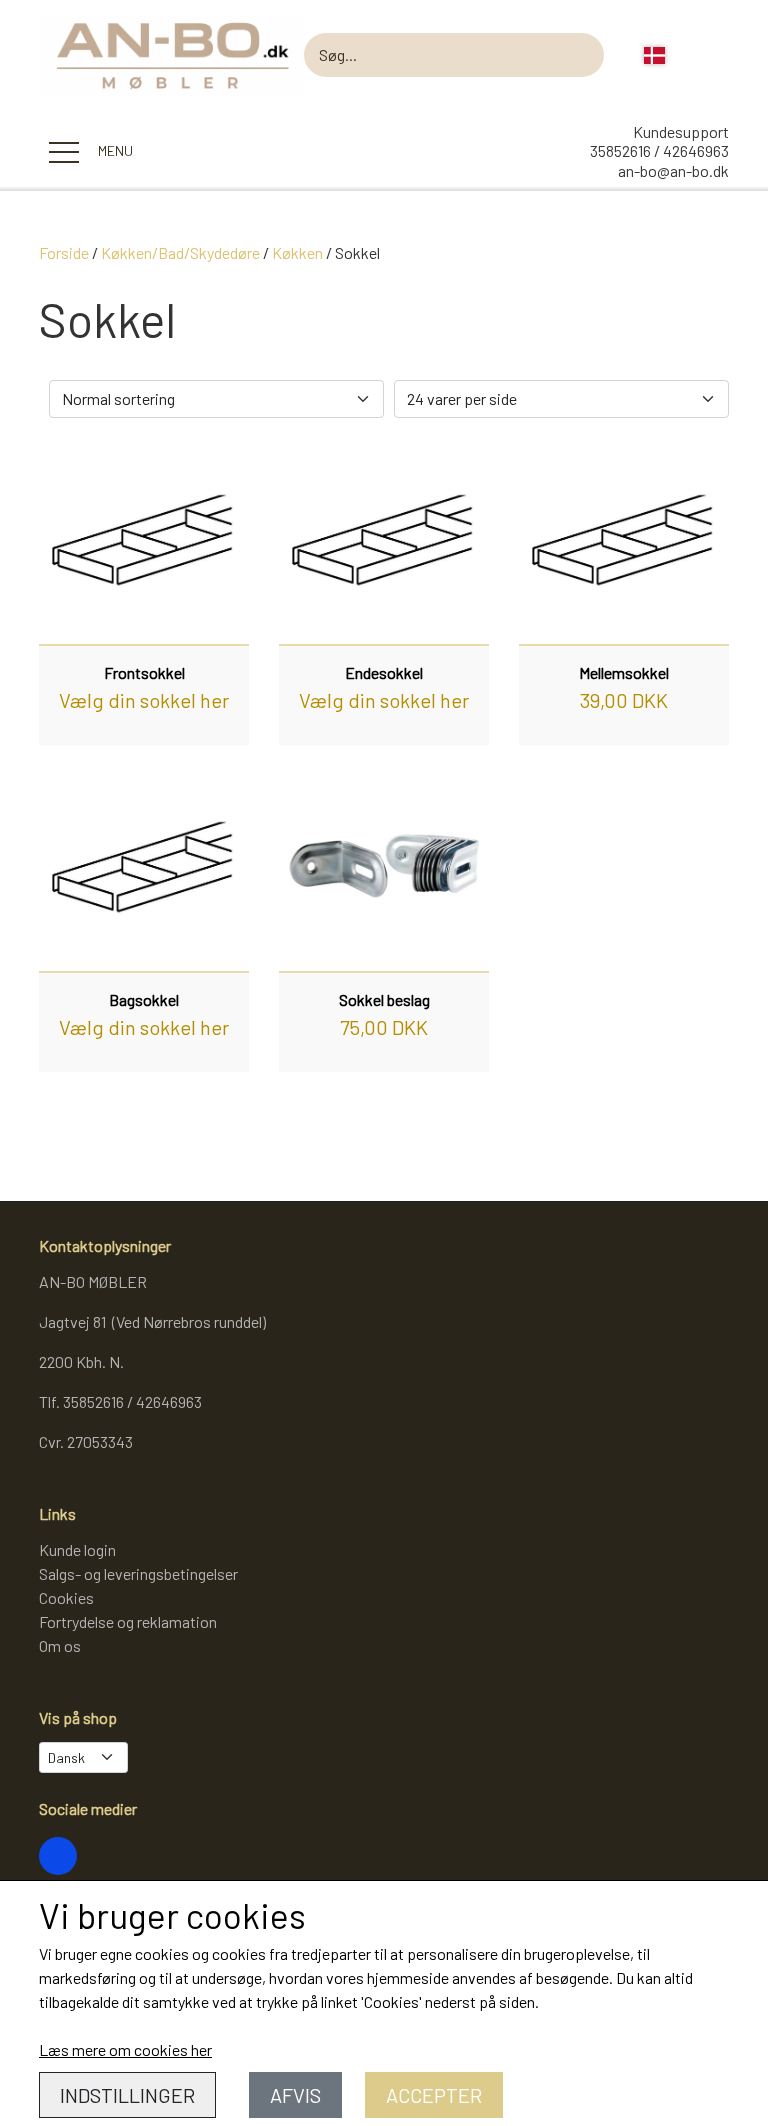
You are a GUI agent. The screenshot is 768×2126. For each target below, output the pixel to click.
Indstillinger (127, 2095)
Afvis (295, 2095)
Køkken (297, 252)
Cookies (66, 1597)
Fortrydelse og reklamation (128, 1621)
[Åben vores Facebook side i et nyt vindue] (58, 1856)
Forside (64, 252)
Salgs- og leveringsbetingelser (138, 1573)
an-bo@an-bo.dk (673, 170)
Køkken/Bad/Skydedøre (180, 252)
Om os (60, 1645)
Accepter (434, 2095)
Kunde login (77, 1549)
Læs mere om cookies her (125, 2049)
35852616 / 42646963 (659, 150)
